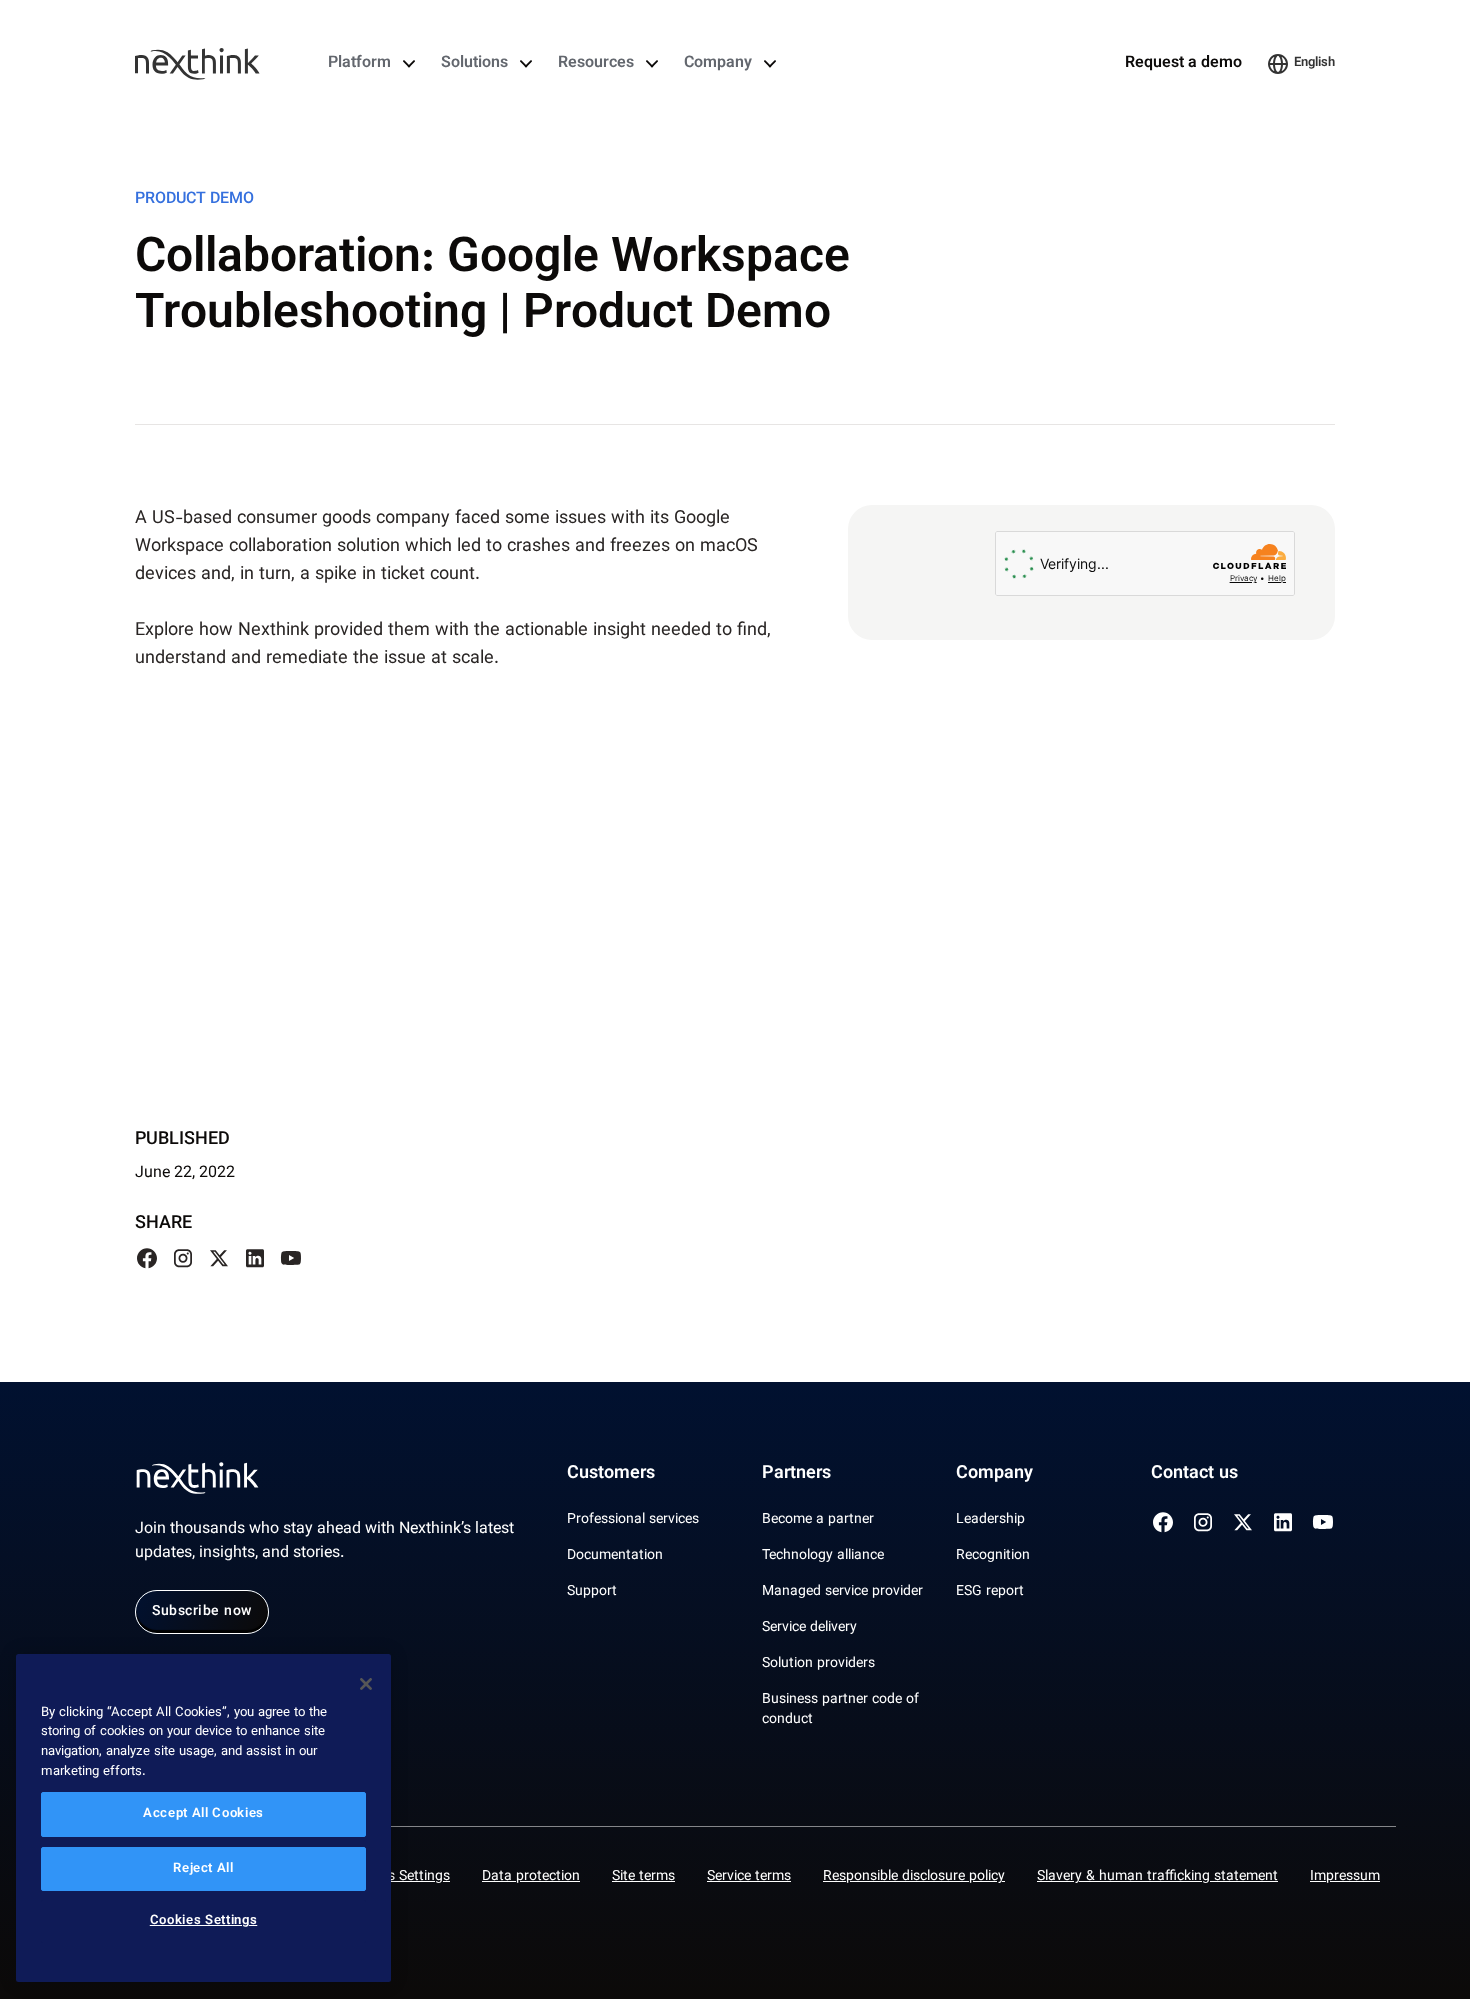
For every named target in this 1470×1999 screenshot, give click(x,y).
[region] (203, 1818)
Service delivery (809, 1628)
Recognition (993, 1556)
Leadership (990, 1520)
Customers (611, 1474)
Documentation (615, 1556)
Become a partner (818, 1520)
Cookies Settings (398, 1877)
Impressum (1345, 1877)
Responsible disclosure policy (914, 1877)
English (1314, 63)
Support (592, 1592)
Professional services (633, 1520)
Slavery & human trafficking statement (1157, 1877)
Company (718, 64)
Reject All (203, 1869)
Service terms (749, 1877)
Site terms (643, 1877)
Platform (359, 64)
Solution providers (818, 1664)
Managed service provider (842, 1592)
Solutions (474, 64)
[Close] (366, 1684)
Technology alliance (823, 1556)
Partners (796, 1474)
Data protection (531, 1877)
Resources (596, 64)
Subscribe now (202, 1612)
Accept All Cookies (203, 1815)
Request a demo (1183, 64)
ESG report (990, 1592)
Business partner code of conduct (840, 1710)
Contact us (1194, 1474)
